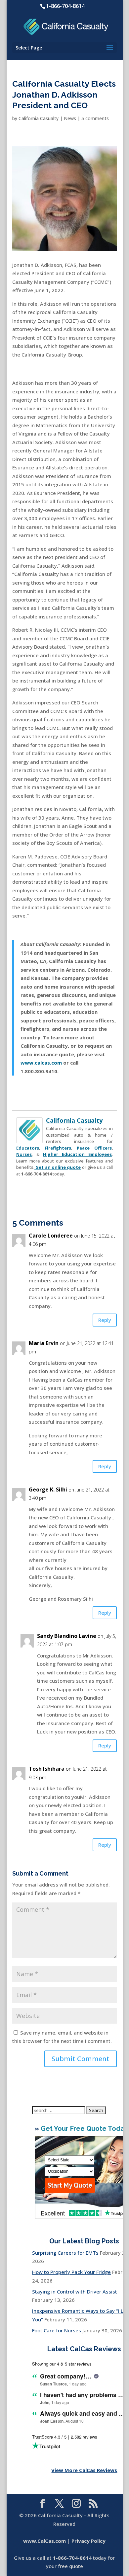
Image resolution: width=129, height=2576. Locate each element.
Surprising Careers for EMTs (65, 2253)
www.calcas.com (41, 1063)
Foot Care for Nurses (57, 2330)
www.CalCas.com (44, 2541)
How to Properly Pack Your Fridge (71, 2272)
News (70, 118)
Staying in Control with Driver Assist (75, 2292)
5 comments (95, 118)
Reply (105, 1320)
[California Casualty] (29, 1139)
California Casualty (39, 118)
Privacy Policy (88, 2541)
